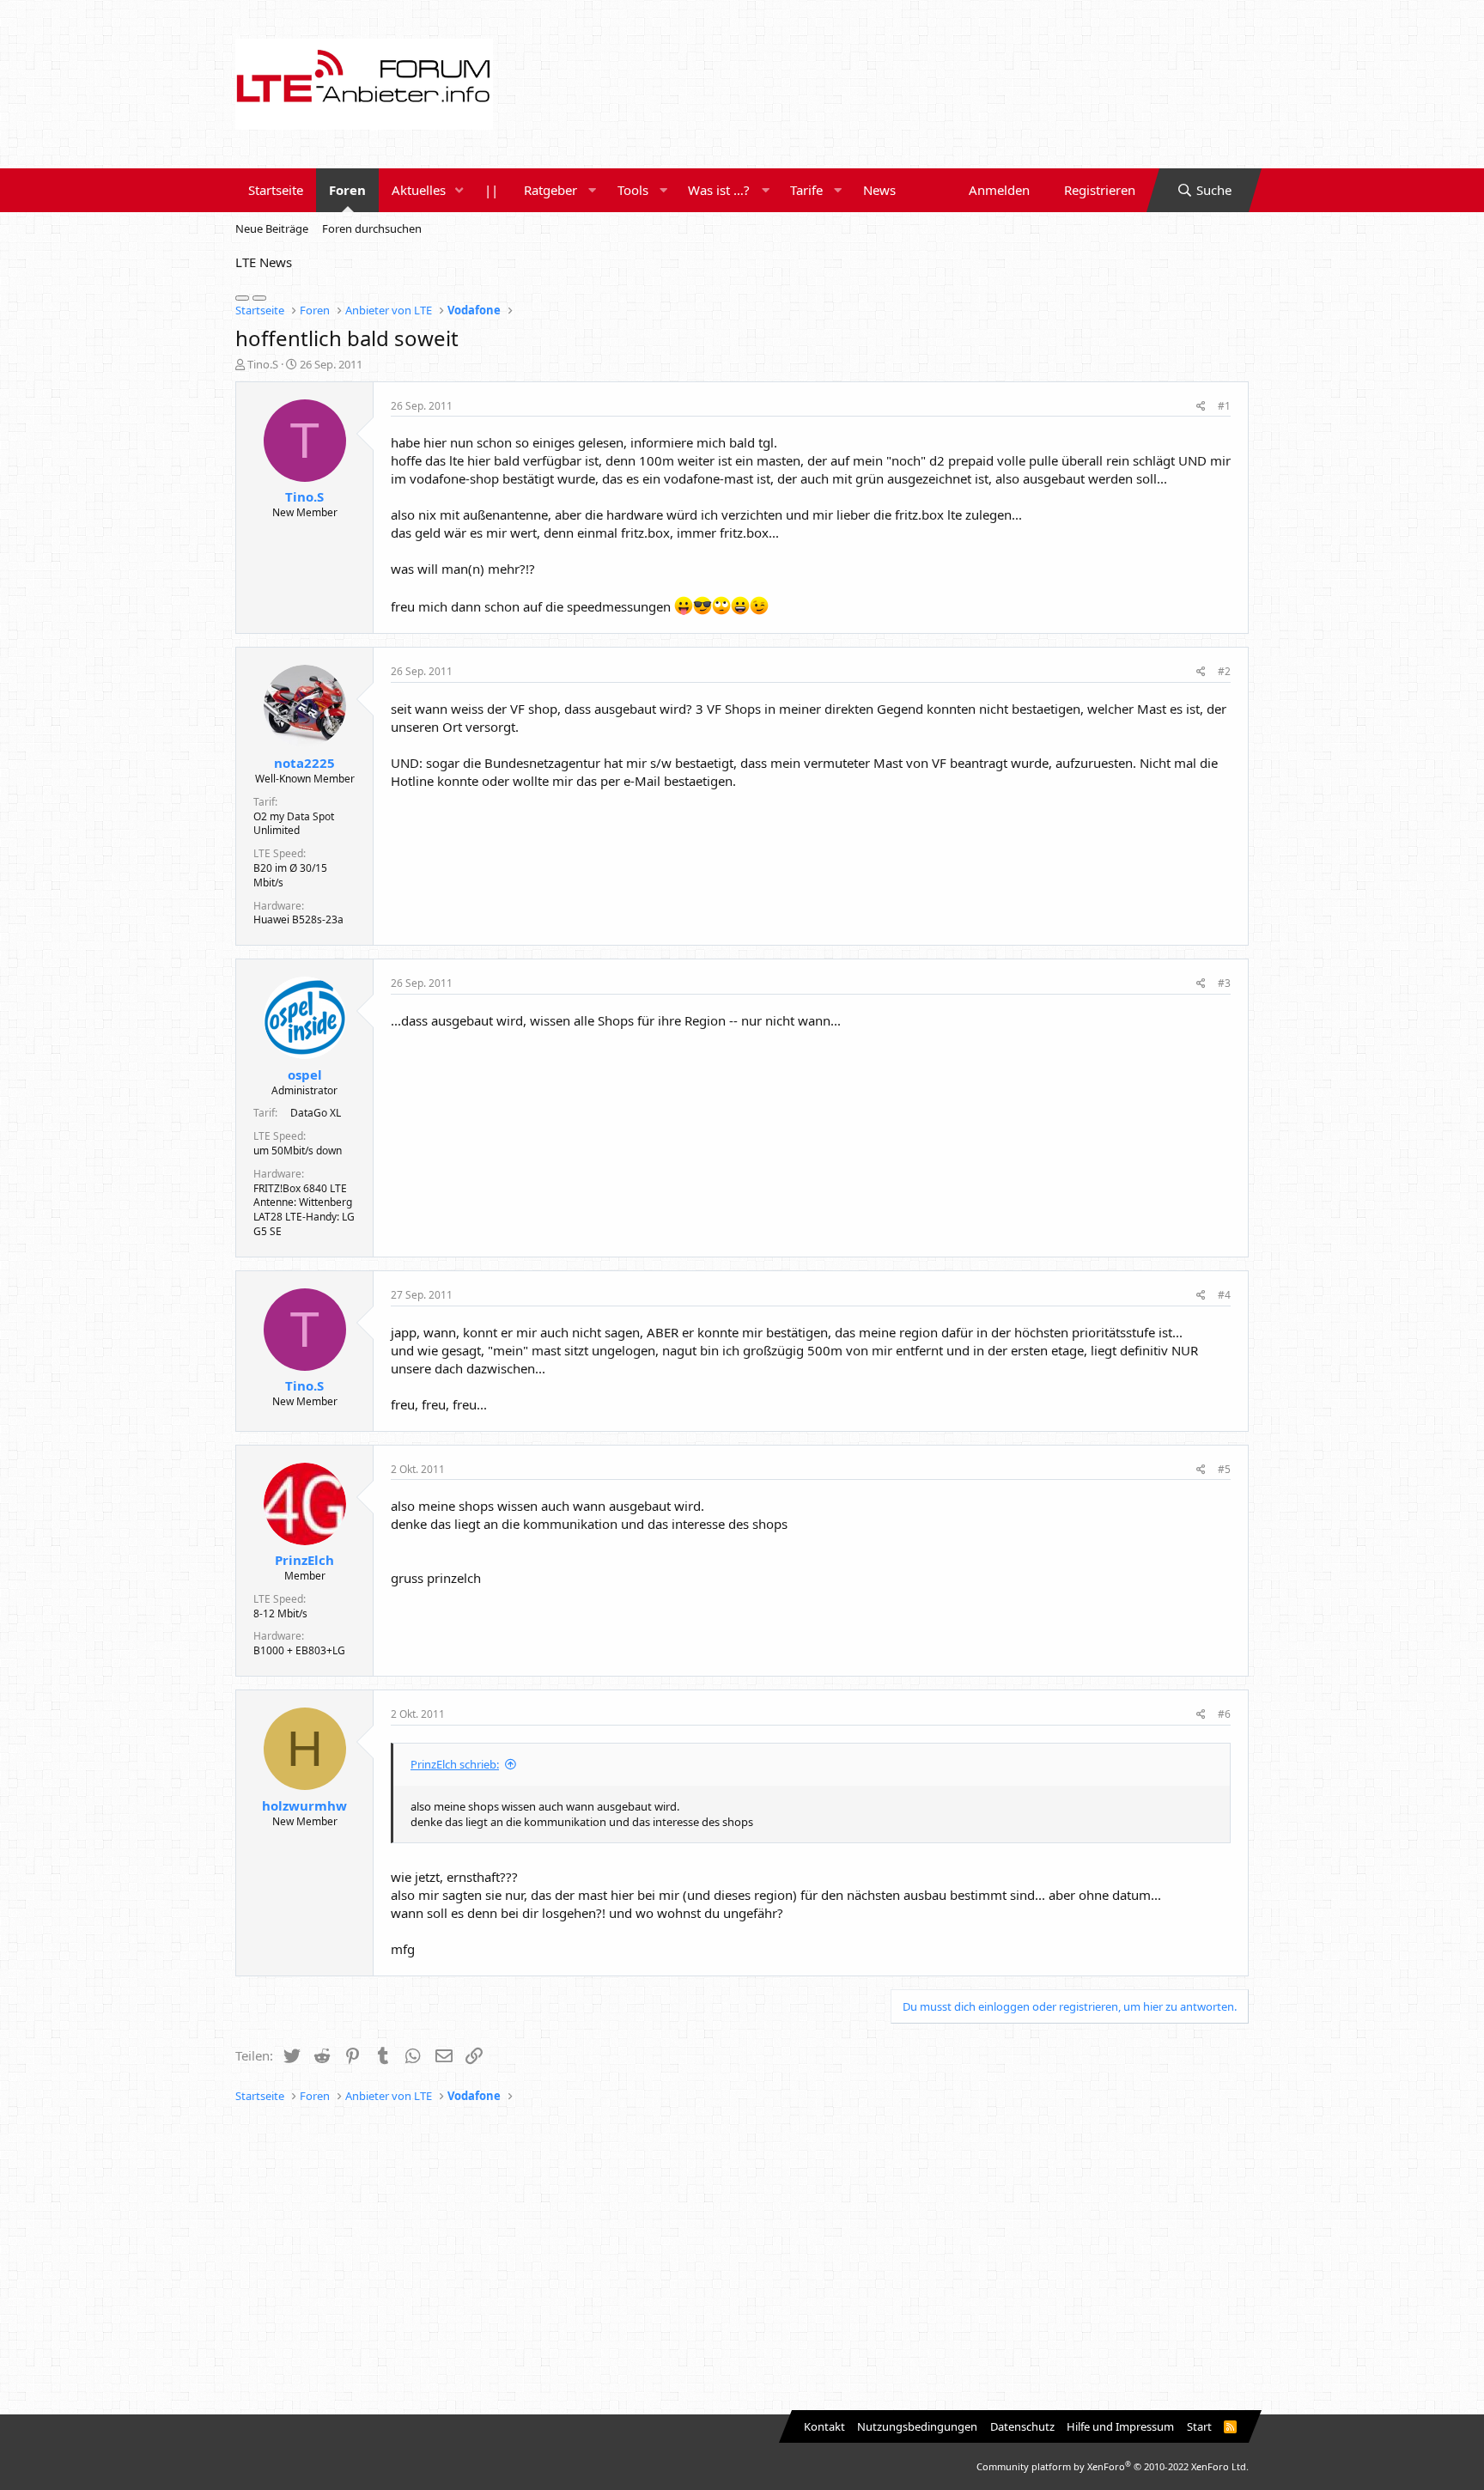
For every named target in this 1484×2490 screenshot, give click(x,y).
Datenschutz (1022, 2426)
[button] (459, 190)
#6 (1224, 1714)
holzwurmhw (304, 1805)
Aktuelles (419, 190)
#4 (1224, 1295)
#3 (1224, 983)
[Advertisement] (742, 2260)
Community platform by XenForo (1113, 2466)
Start (1199, 2426)
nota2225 (304, 763)
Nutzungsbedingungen (917, 2426)
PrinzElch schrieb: (455, 1764)
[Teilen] (1201, 407)
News (879, 190)
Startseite (276, 190)
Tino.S (263, 364)
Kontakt (824, 2426)
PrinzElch (304, 1560)
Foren (347, 190)
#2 (1224, 671)
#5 (1224, 1469)
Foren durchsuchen (372, 228)
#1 (1224, 406)
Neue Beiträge (272, 228)
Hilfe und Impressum (1120, 2426)
